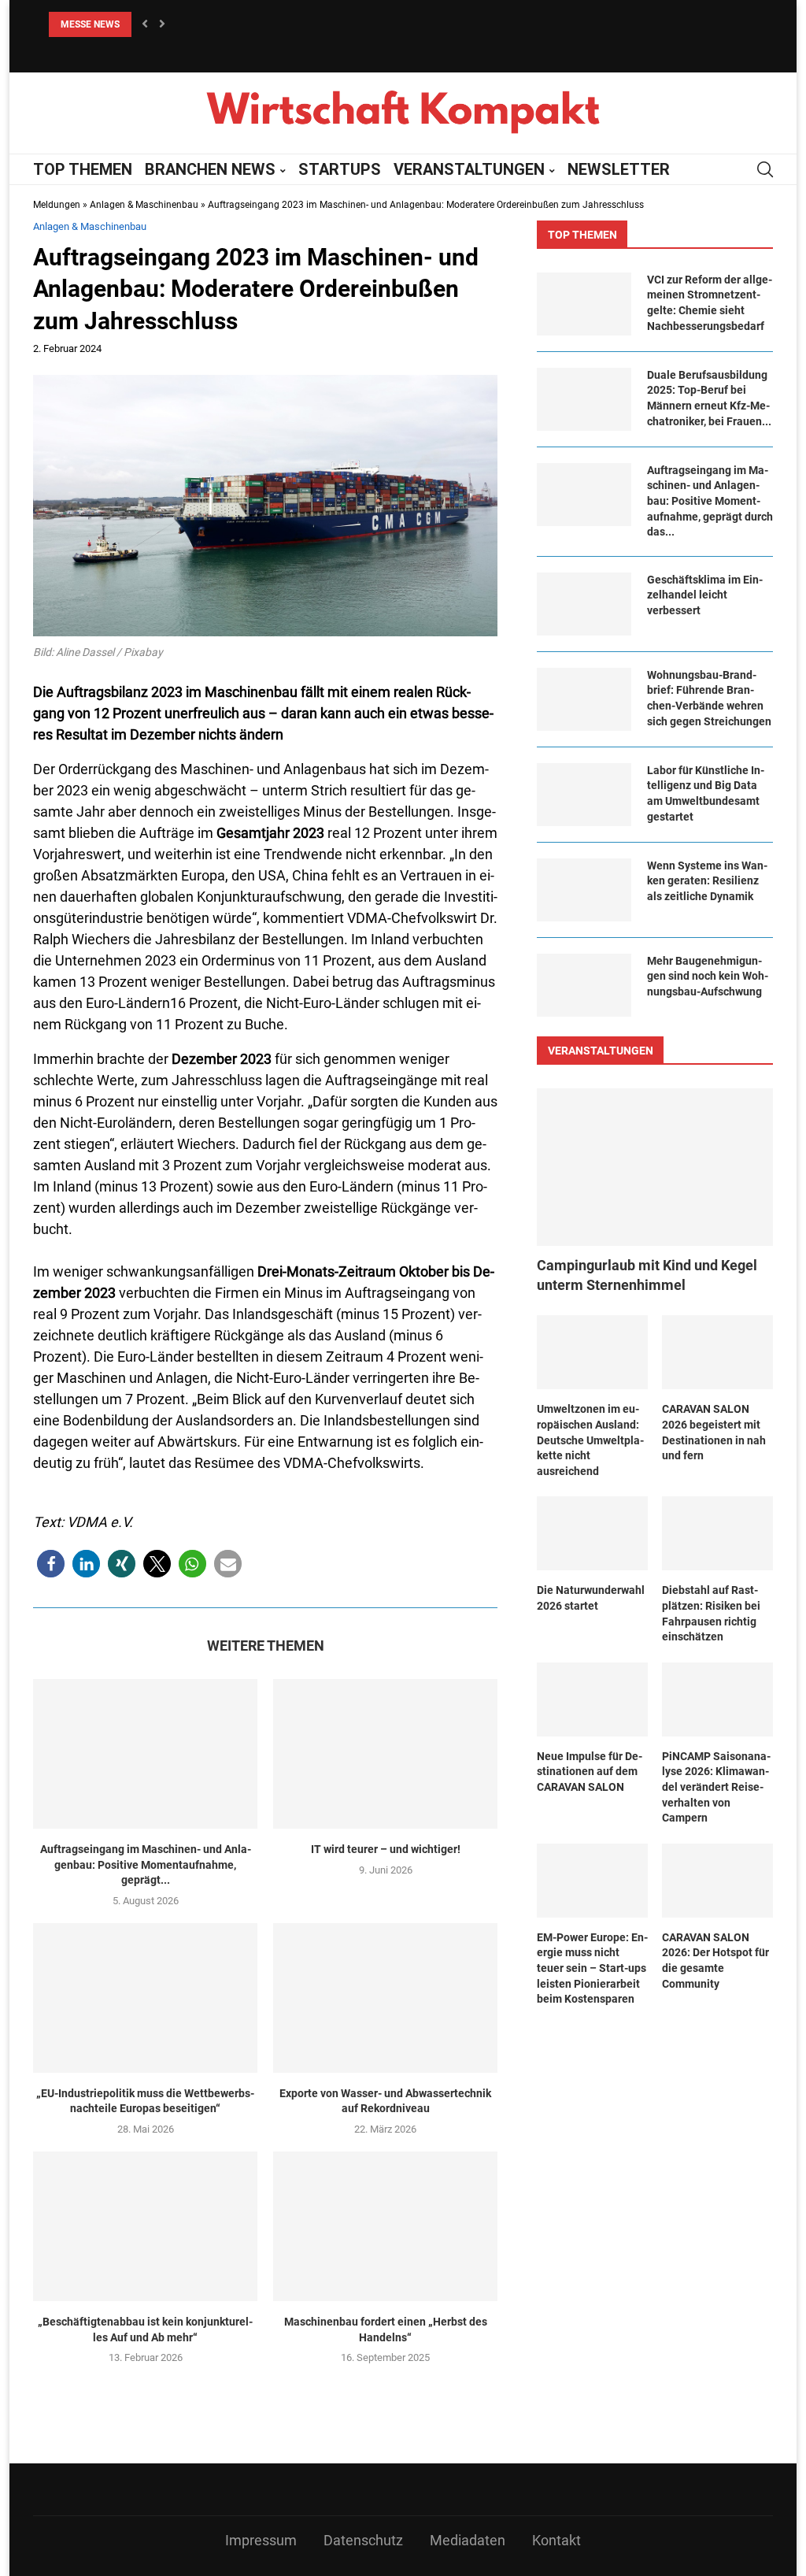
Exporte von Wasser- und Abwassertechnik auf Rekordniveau (385, 2101)
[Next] (162, 24)
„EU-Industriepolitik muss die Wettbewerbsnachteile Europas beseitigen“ (145, 2101)
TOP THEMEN (83, 169)
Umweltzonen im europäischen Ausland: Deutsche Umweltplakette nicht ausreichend (590, 1440)
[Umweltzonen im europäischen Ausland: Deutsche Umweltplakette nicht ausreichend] (592, 1352)
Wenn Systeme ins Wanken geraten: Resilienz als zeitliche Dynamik (707, 881)
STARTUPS (340, 169)
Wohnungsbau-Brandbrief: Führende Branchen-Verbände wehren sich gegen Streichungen (709, 698)
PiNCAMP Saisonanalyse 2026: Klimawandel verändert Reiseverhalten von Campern (716, 1787)
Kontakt (556, 2540)
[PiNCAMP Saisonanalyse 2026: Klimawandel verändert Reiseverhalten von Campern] (717, 1699)
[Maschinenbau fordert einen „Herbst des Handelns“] (385, 2226)
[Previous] (145, 24)
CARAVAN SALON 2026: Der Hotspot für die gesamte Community (715, 1961)
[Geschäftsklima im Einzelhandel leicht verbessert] (584, 604)
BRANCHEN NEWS (210, 169)
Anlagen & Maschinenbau (144, 205)
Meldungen (57, 205)
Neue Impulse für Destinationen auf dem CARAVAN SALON (590, 1772)
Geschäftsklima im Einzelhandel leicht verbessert (705, 595)
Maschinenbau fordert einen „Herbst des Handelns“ (386, 2330)
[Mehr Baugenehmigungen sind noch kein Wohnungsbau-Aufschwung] (584, 985)
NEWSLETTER (619, 169)
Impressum (261, 2540)
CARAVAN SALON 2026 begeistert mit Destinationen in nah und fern (714, 1432)
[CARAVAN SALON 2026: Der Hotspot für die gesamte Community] (717, 1881)
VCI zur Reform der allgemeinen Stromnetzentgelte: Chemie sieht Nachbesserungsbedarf (710, 303)
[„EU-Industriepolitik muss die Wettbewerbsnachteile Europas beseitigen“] (145, 1998)
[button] (51, 1564)
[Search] (765, 169)
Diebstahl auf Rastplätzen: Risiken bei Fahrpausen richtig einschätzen (711, 1613)
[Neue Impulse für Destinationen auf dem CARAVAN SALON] (592, 1699)
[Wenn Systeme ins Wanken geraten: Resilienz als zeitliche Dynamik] (584, 890)
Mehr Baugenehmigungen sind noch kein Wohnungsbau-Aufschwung (708, 976)
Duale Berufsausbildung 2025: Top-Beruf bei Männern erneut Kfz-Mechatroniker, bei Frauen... (709, 398)
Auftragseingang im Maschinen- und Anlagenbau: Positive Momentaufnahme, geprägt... (146, 1864)
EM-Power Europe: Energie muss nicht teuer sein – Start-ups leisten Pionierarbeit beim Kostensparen (592, 1968)
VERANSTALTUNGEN (469, 169)
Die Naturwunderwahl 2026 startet (591, 1598)
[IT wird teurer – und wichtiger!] (385, 1754)
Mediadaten (468, 2540)
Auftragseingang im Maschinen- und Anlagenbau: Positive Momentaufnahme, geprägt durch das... (710, 501)
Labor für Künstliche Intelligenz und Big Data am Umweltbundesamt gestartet (706, 793)
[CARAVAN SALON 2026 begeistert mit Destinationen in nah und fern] (717, 1352)
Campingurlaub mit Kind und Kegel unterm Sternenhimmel (647, 1275)
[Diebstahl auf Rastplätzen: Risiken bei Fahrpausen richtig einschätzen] (717, 1533)
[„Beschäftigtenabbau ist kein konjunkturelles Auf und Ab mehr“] (145, 2226)
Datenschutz (363, 2540)
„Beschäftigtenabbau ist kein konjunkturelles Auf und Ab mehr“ (145, 2330)
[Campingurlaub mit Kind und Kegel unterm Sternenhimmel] (655, 1167)
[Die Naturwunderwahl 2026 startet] (592, 1533)
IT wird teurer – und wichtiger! (386, 1849)
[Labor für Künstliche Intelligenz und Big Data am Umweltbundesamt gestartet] (584, 795)
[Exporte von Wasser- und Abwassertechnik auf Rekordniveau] (385, 1998)
